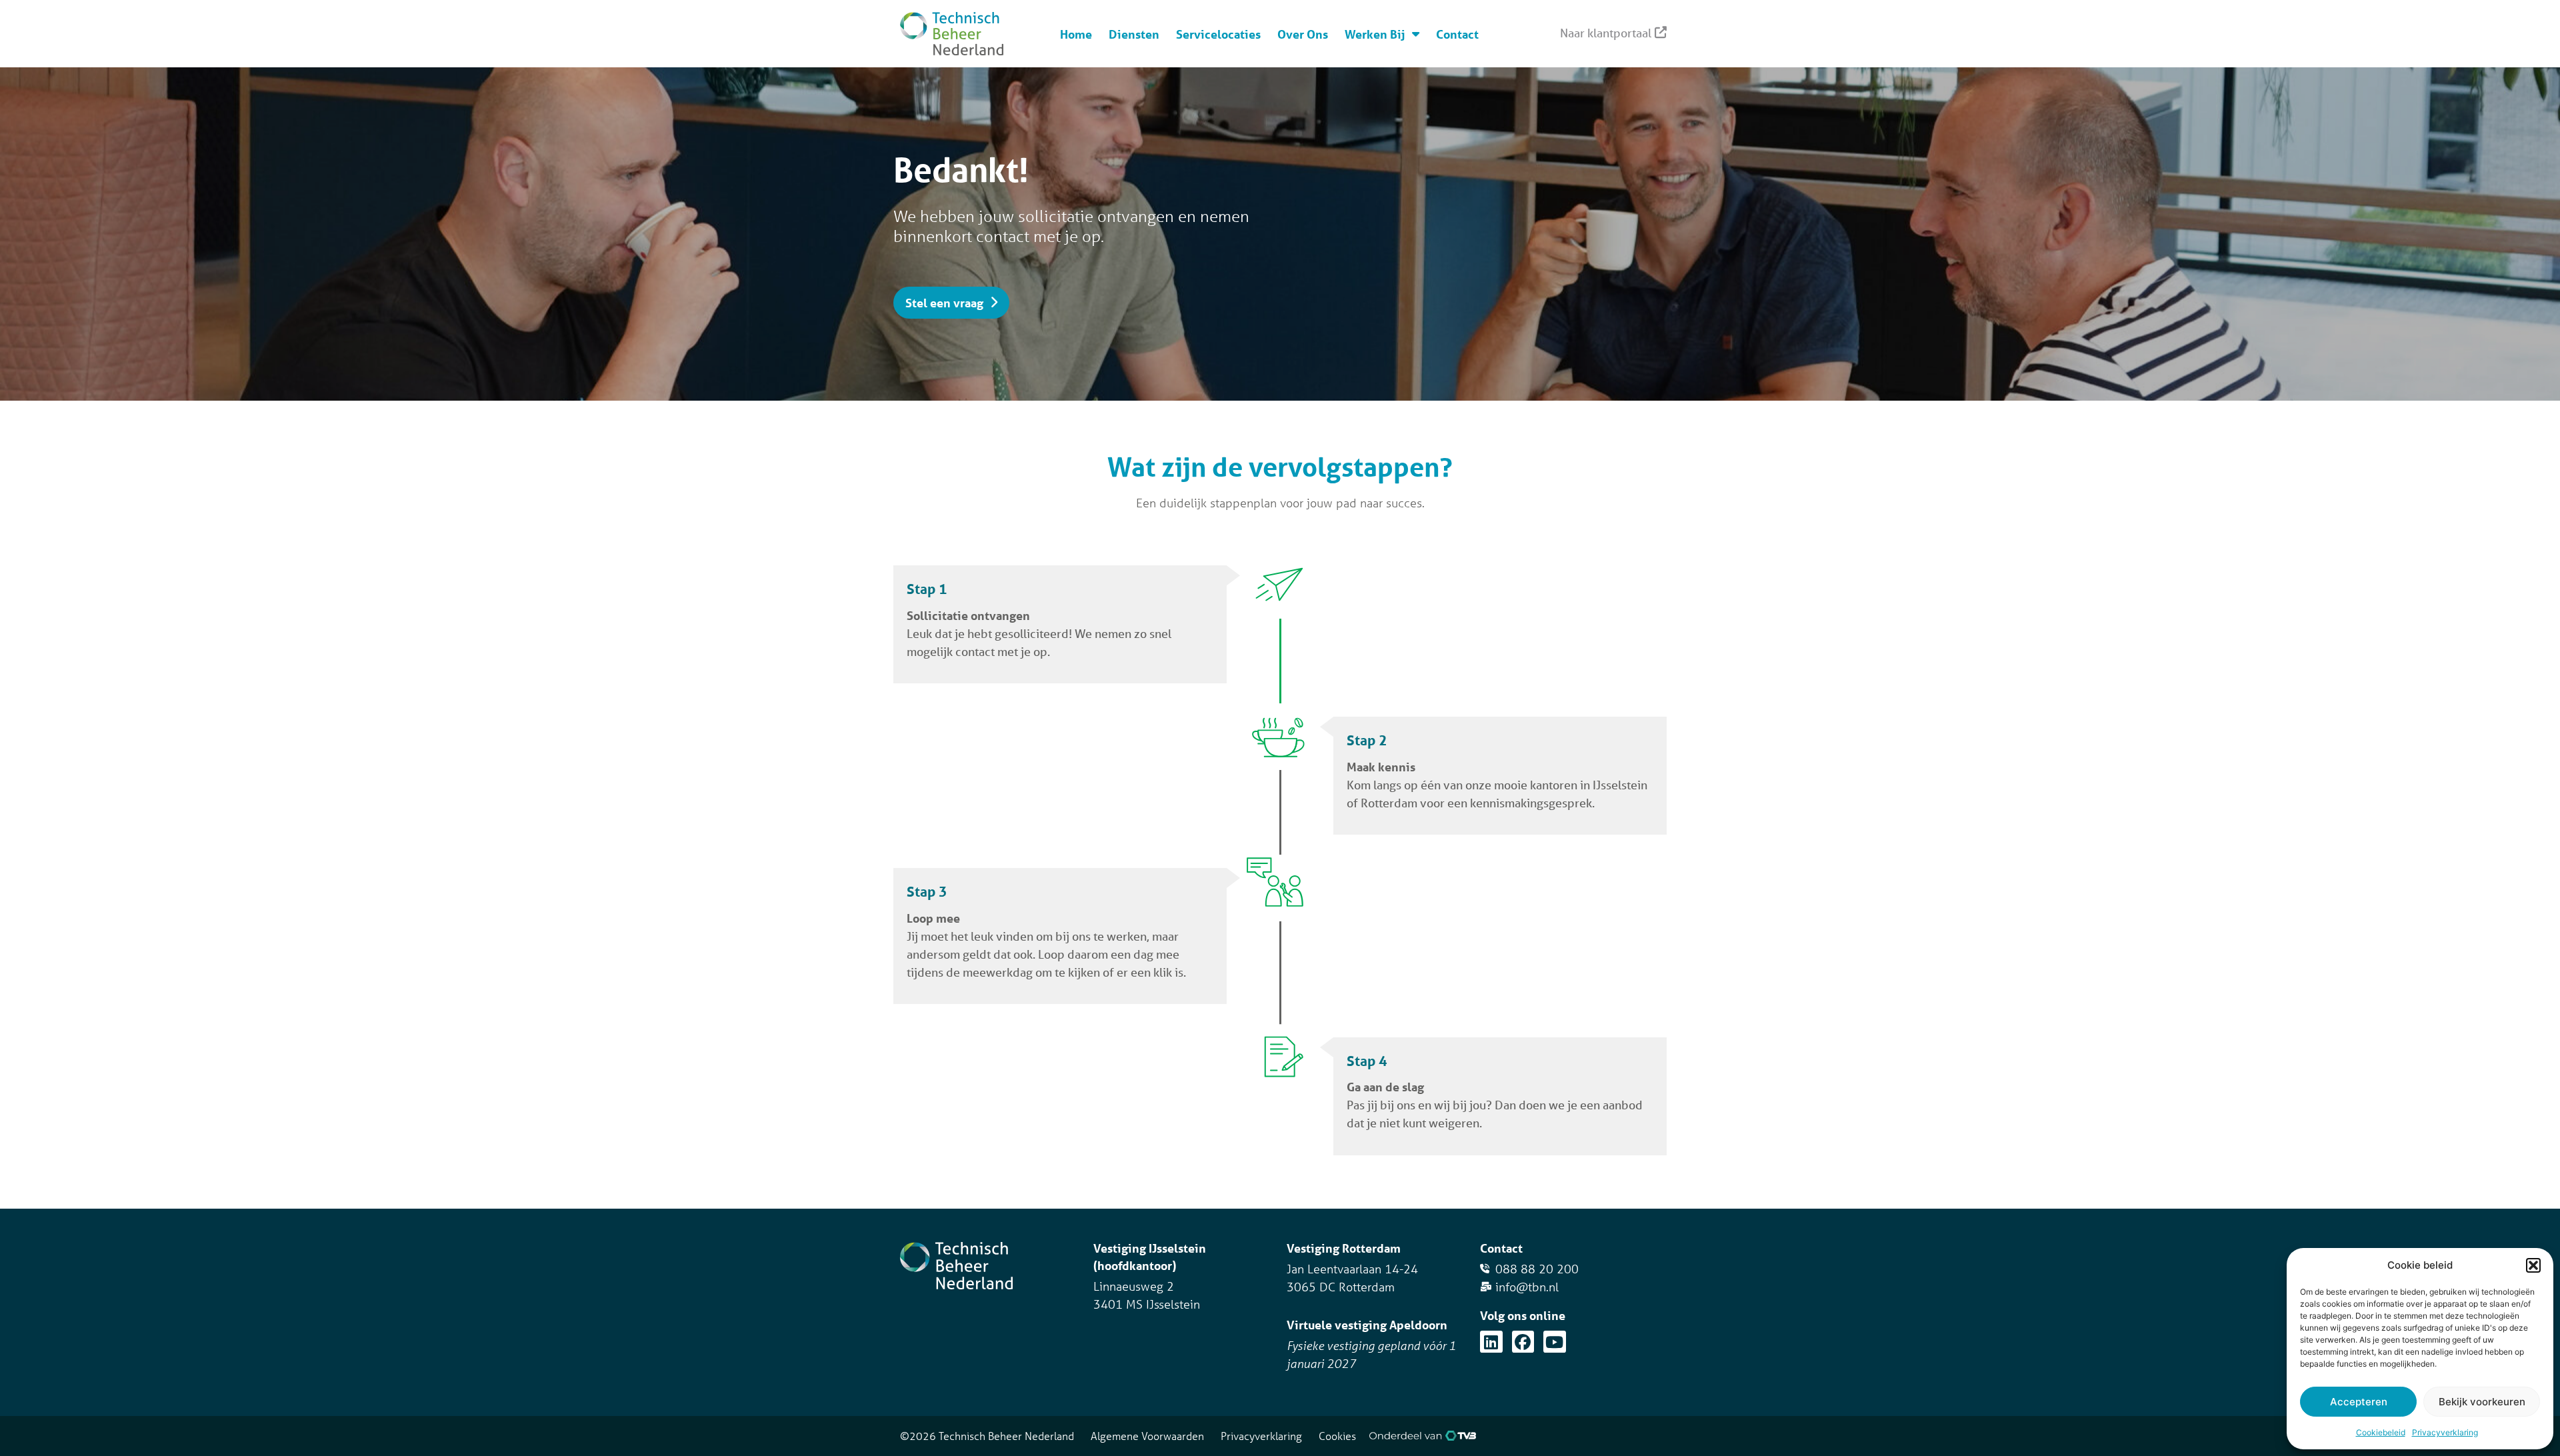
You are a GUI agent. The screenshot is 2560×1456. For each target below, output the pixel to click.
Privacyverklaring (2445, 1432)
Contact (1457, 34)
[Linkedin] (1491, 1342)
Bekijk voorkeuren (2482, 1402)
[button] (2533, 1265)
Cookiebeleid (2381, 1432)
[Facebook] (1523, 1342)
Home (1076, 34)
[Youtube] (1555, 1342)
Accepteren (2359, 1402)
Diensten (1134, 34)
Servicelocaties (1218, 34)
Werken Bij (1375, 34)
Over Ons (1303, 34)
